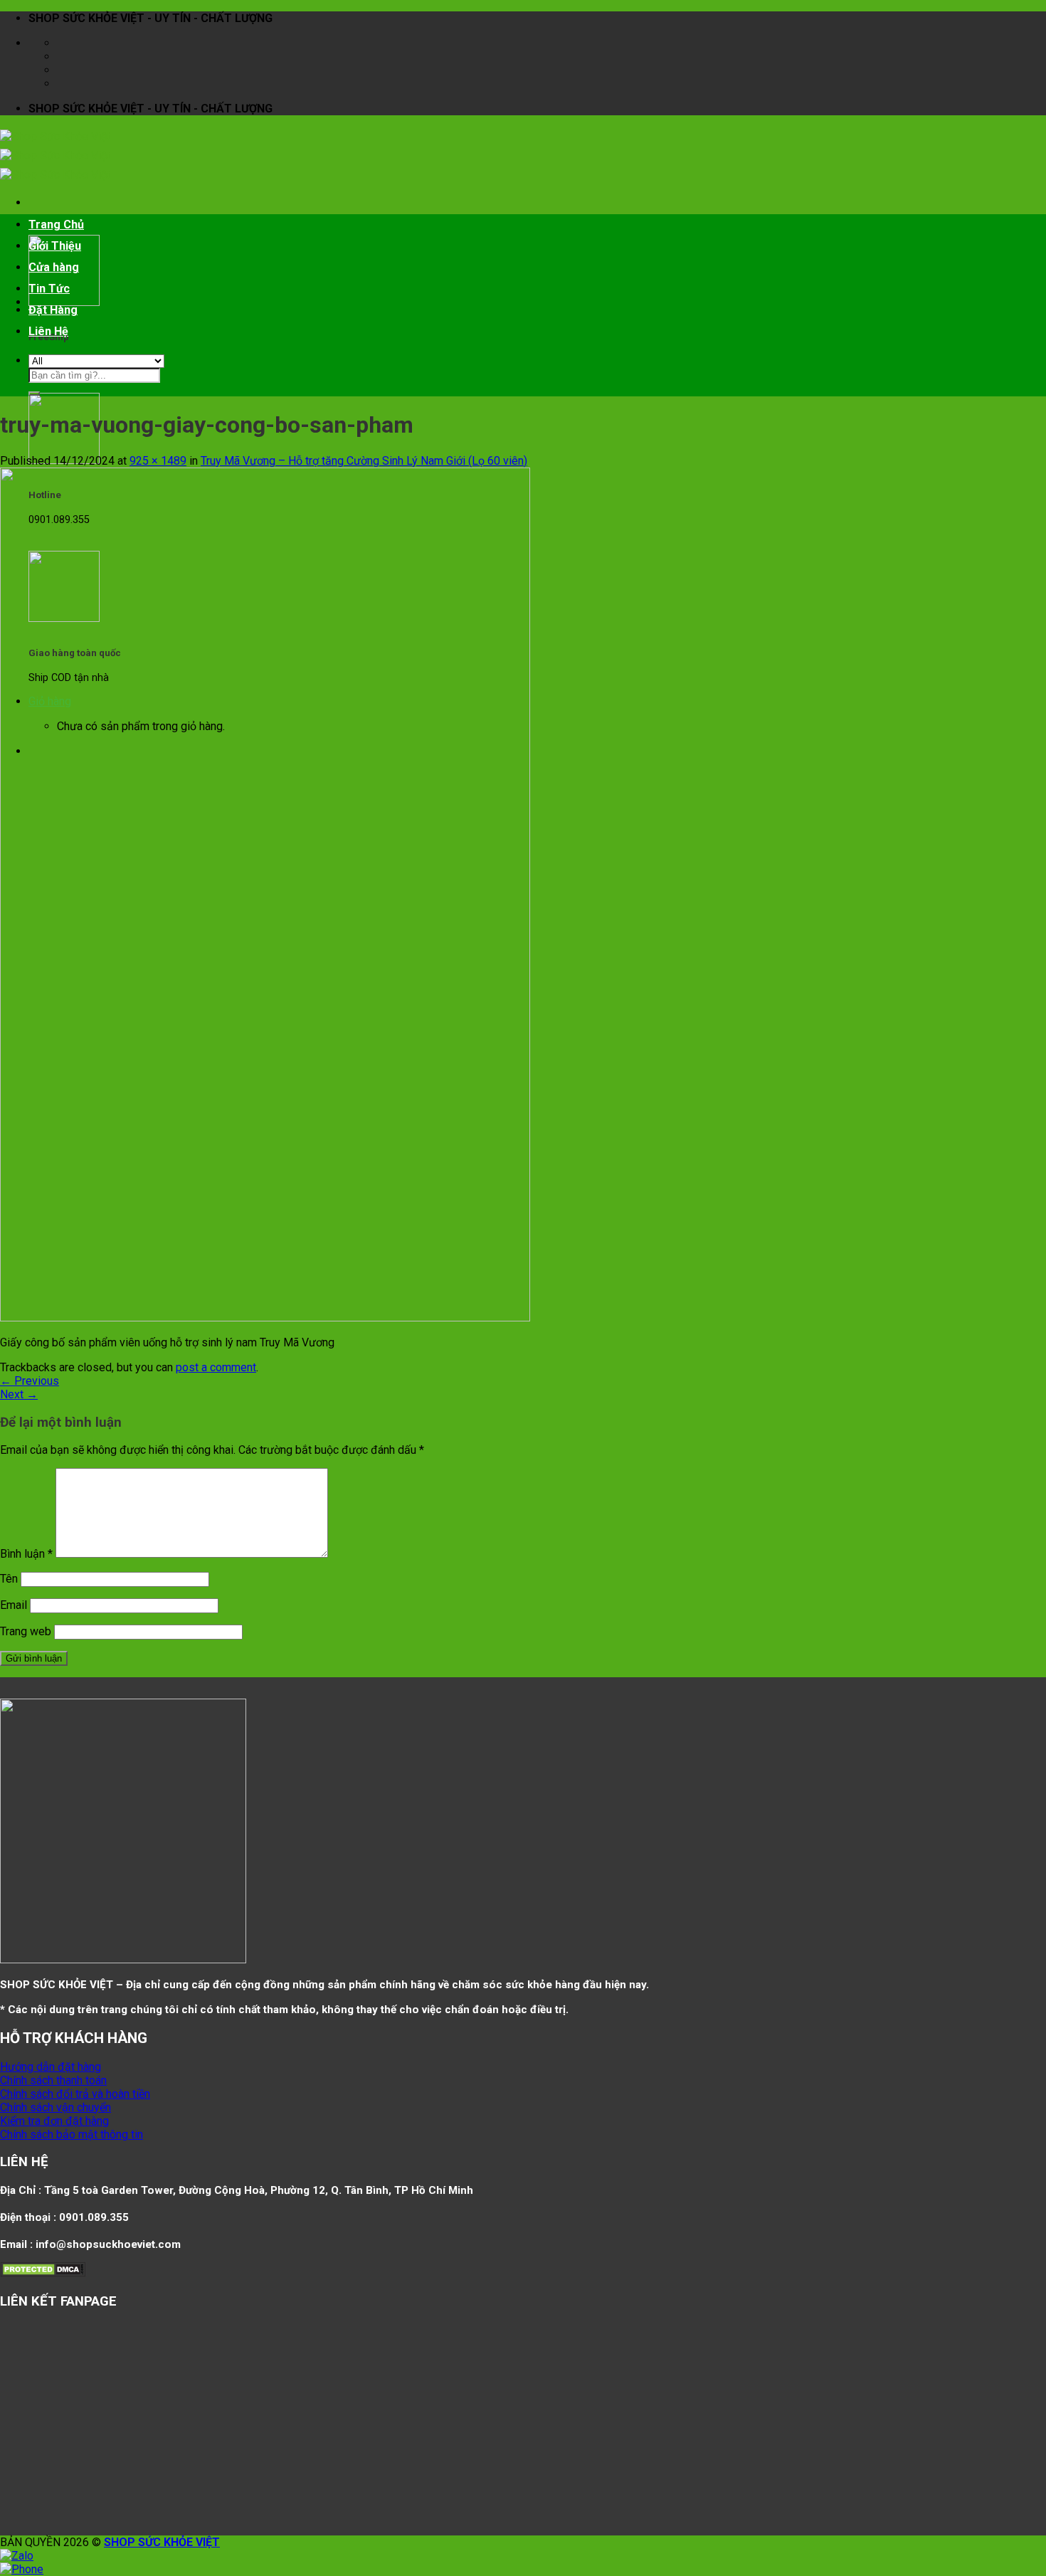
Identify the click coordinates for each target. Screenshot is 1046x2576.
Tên (9, 1579)
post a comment (216, 1367)
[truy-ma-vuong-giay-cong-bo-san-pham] (265, 1318)
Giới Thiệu (55, 246)
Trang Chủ (56, 225)
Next (19, 1394)
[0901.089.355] (65, 84)
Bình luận (26, 1554)
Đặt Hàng (53, 310)
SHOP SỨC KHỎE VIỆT (162, 2542)
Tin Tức (49, 289)
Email (14, 1605)
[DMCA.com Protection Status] (43, 2273)
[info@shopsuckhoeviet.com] (65, 57)
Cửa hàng (54, 267)
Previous (30, 1381)
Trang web (26, 1631)
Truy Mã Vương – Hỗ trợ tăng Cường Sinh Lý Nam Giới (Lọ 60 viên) (364, 461)
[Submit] (34, 394)
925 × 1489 (158, 461)
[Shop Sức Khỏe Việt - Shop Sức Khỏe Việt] (55, 155)
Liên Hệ (48, 331)
